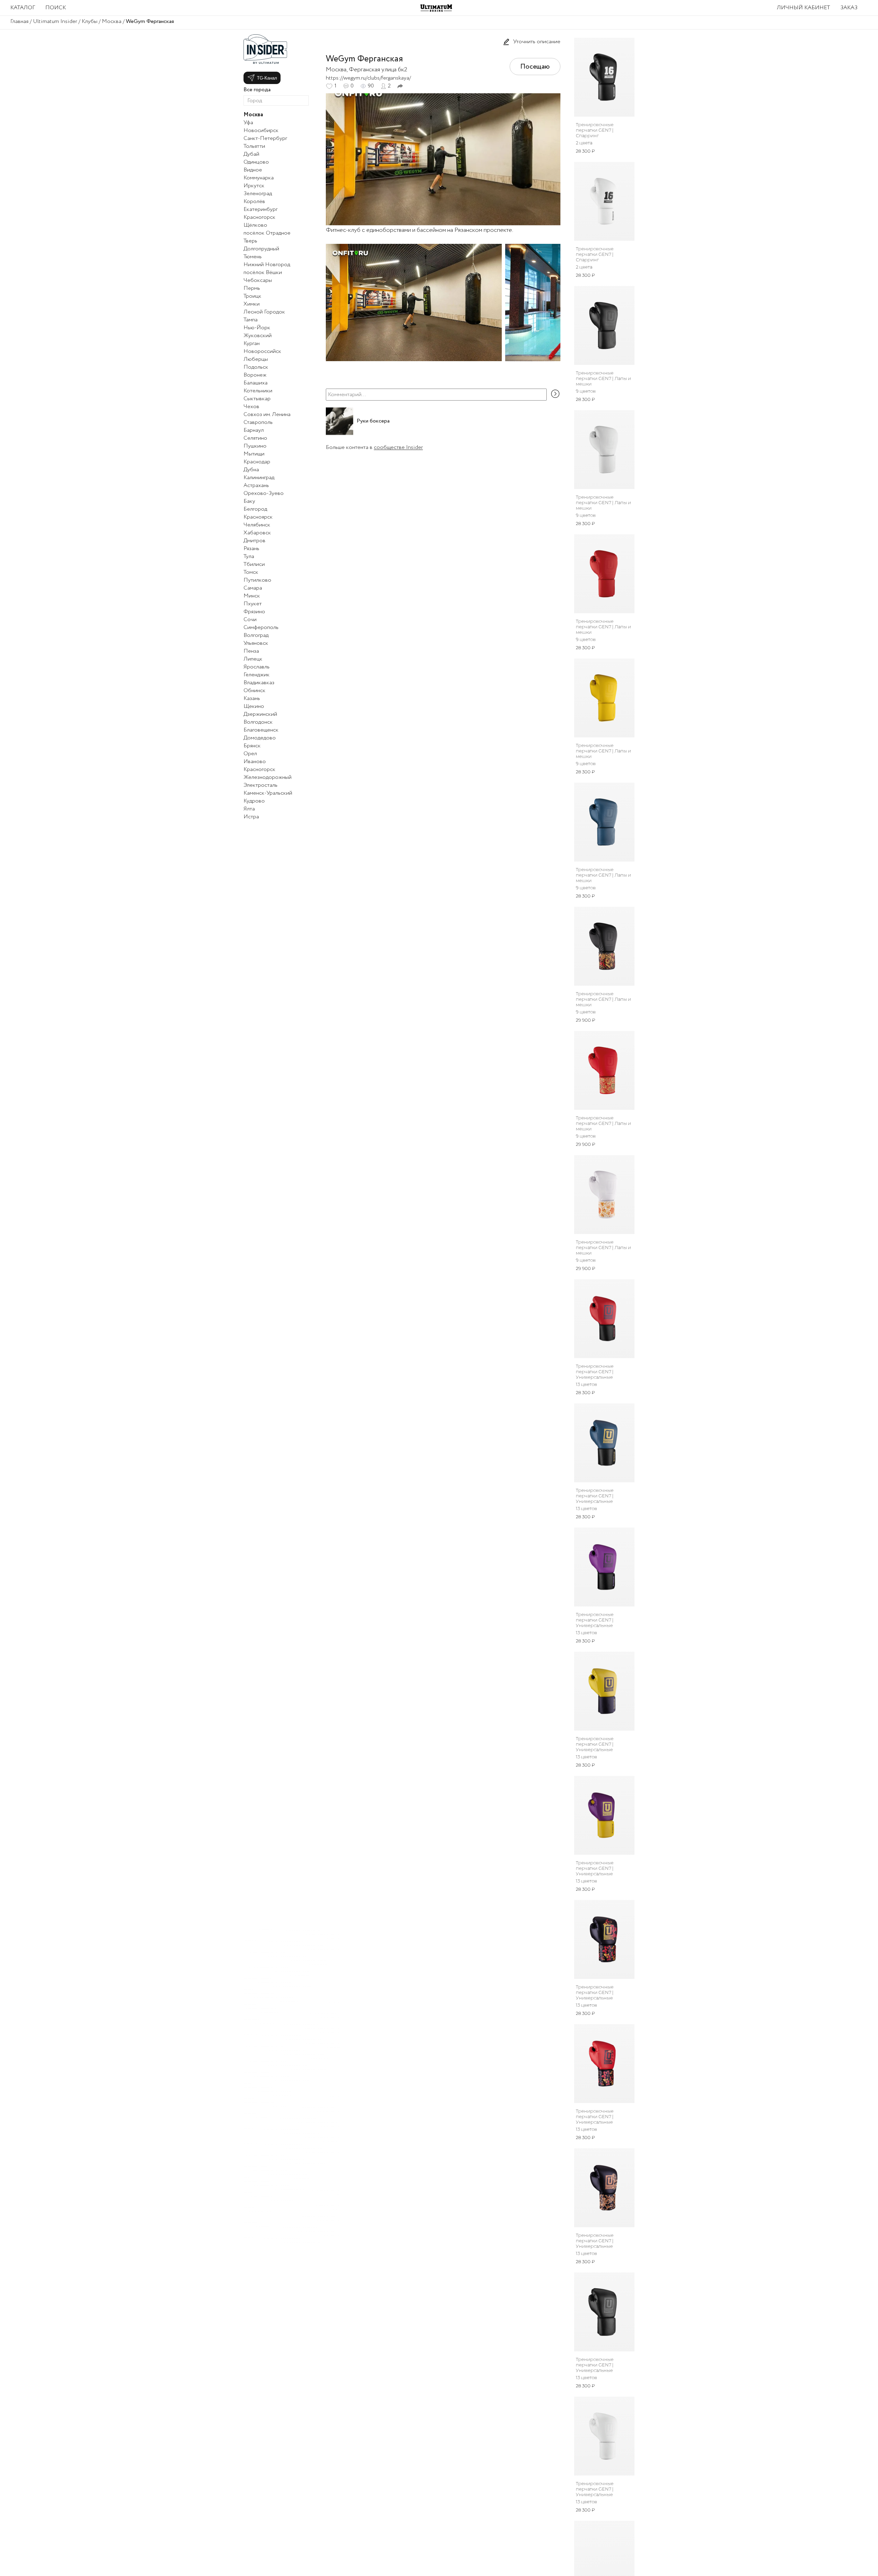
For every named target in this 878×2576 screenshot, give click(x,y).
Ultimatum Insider (55, 21)
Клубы (90, 21)
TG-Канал (267, 78)
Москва (112, 21)
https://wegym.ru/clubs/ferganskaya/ (368, 78)
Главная (19, 21)
